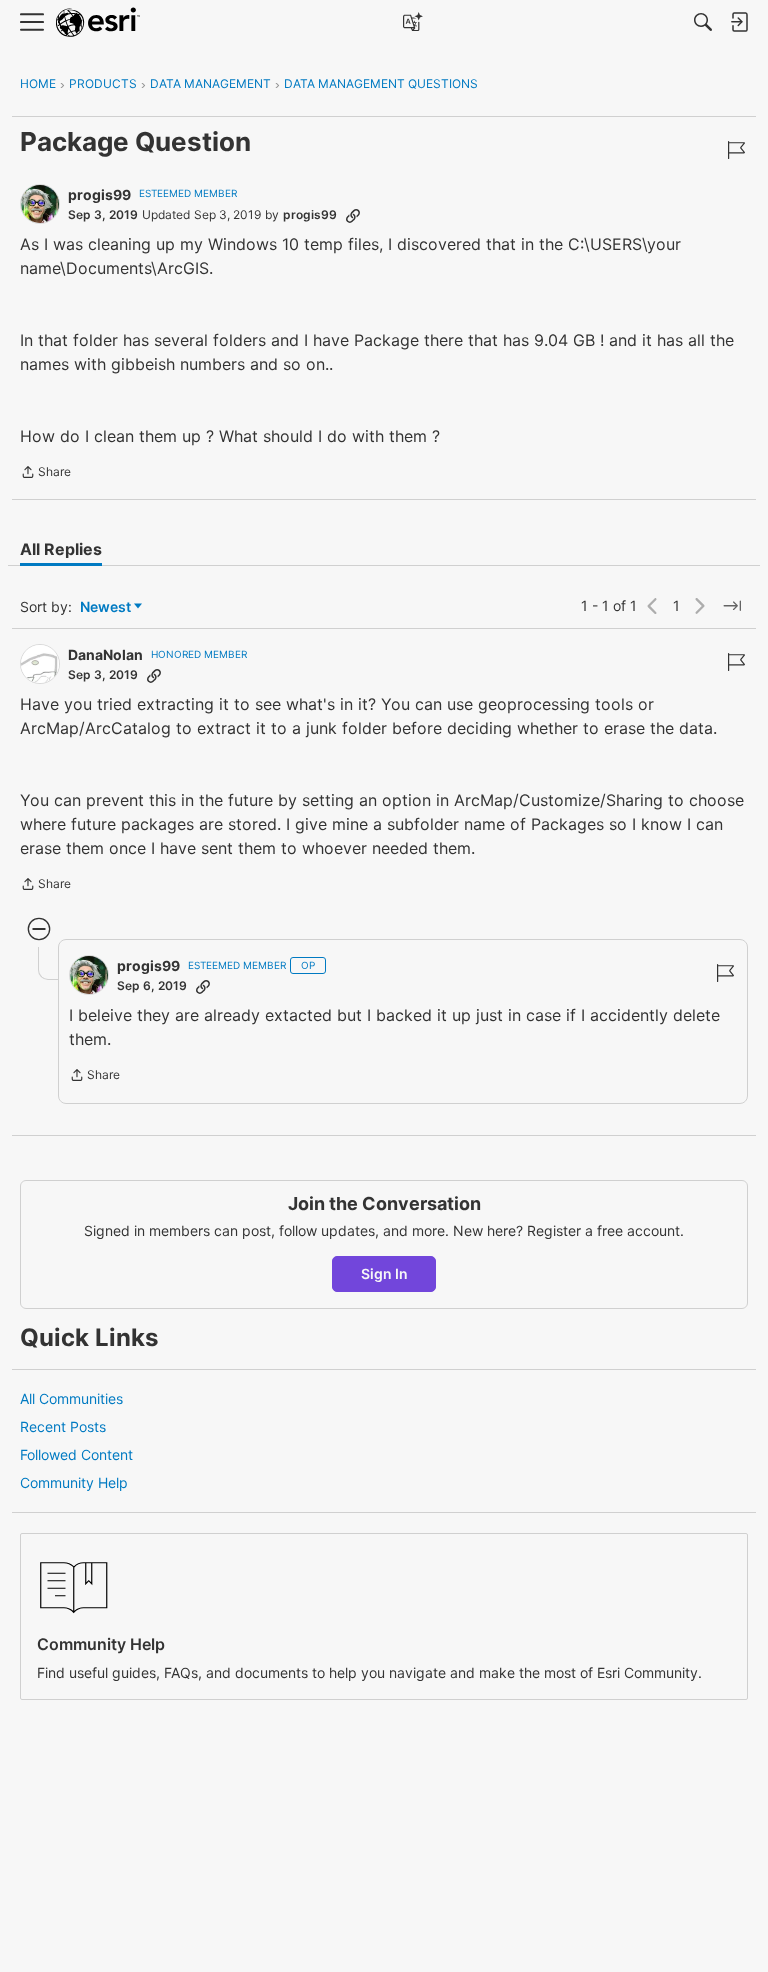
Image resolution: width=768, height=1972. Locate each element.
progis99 (99, 194)
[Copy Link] (353, 215)
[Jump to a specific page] (732, 606)
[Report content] (736, 150)
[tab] (61, 549)
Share (45, 474)
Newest (105, 607)
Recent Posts (63, 1426)
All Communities (71, 1398)
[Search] (703, 22)
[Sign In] (739, 22)
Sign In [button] (384, 1273)
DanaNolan (105, 654)
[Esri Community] (98, 22)
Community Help (74, 1482)
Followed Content (76, 1454)
